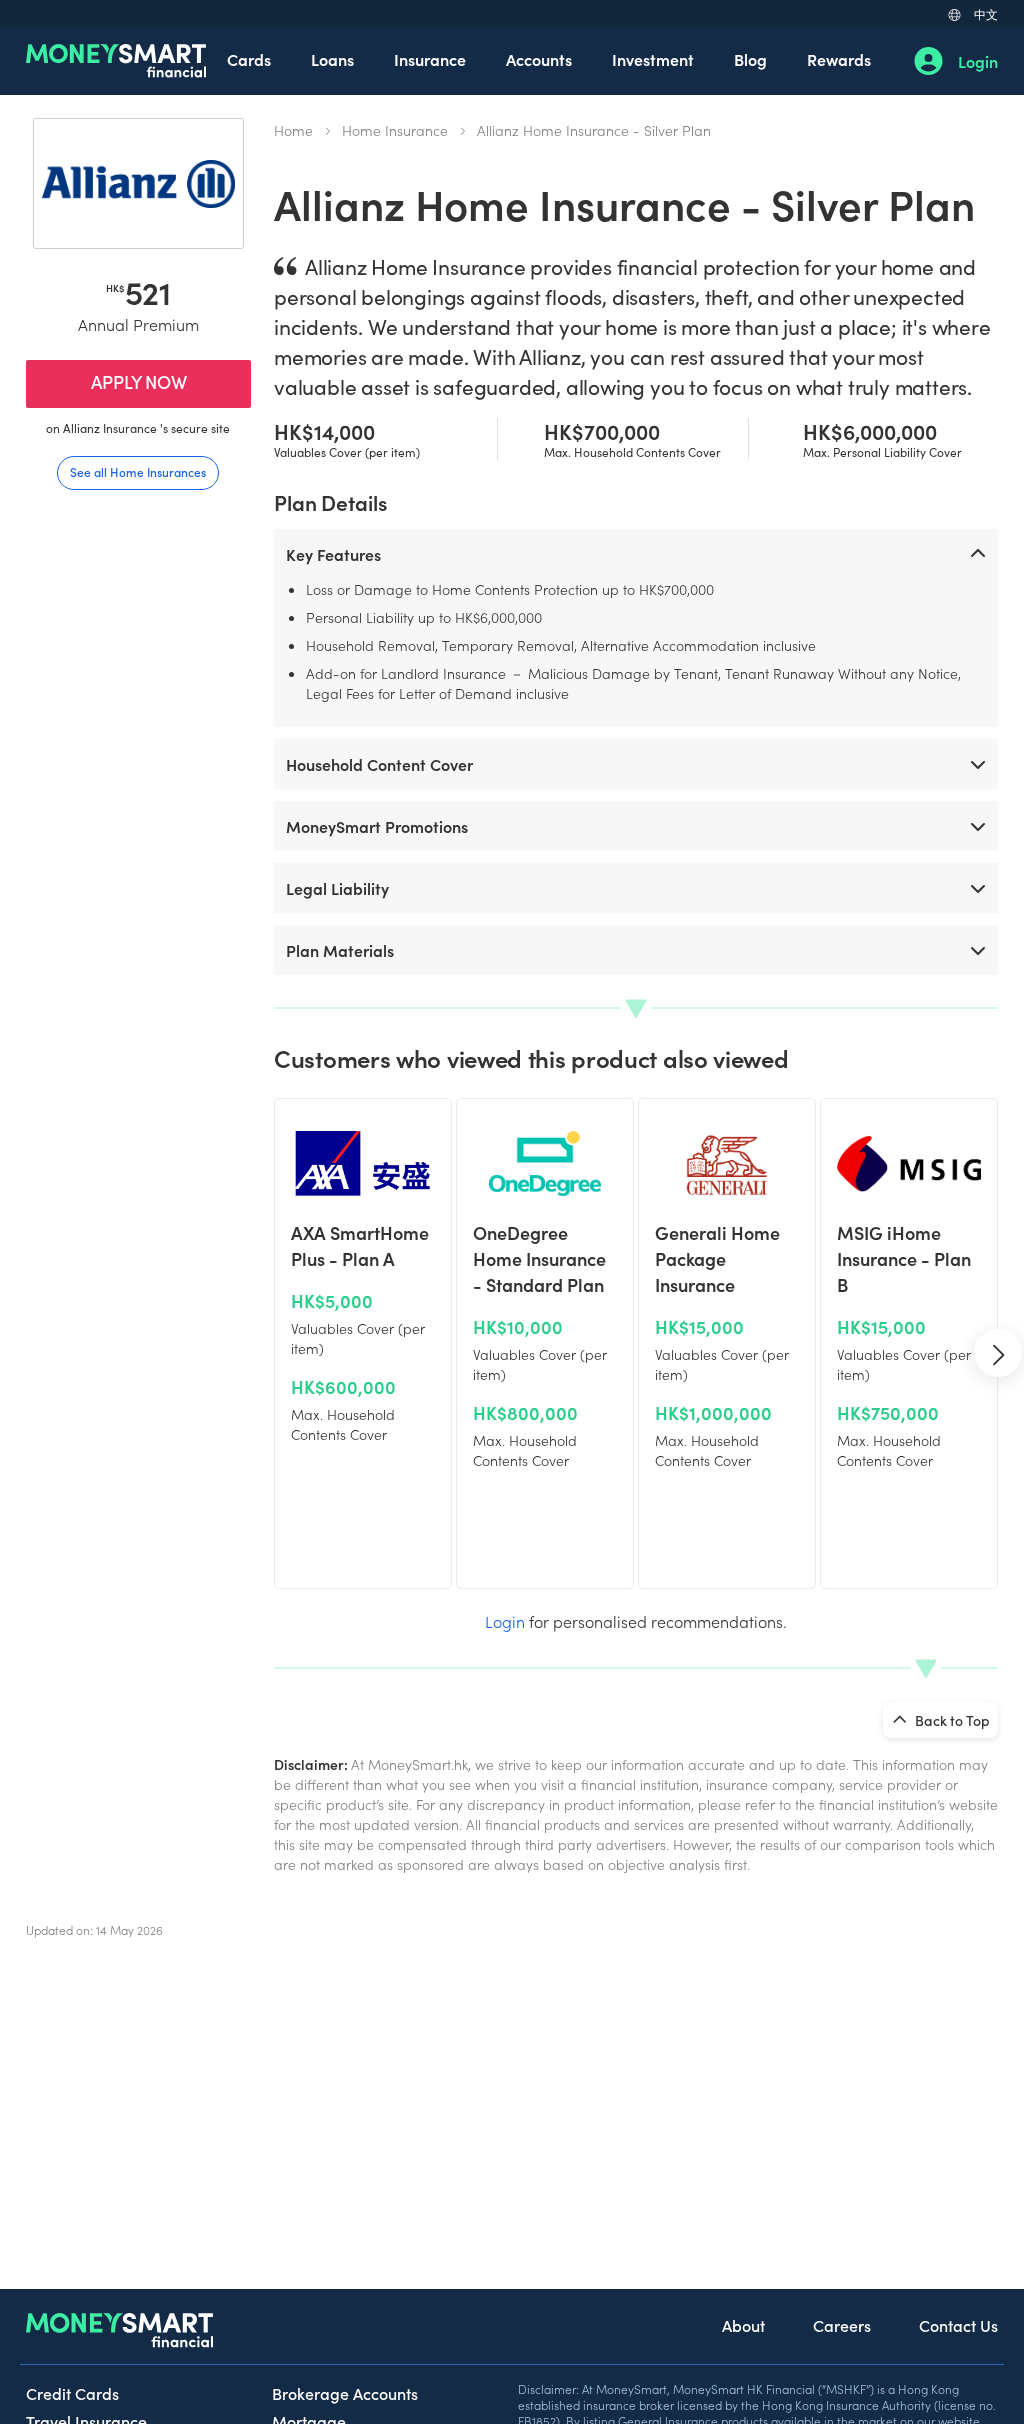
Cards (249, 59)
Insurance (430, 59)
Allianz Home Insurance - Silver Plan (594, 130)
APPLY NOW (139, 381)
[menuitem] (249, 61)
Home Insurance (395, 130)
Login (978, 61)
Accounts (539, 59)
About (743, 2325)
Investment (653, 59)
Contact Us (958, 2325)
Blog (750, 59)
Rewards (839, 59)
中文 (986, 13)
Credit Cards (72, 2393)
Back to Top (951, 1720)
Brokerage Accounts (345, 2393)
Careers (842, 2325)
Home (293, 130)
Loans (332, 59)
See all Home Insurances (138, 471)
